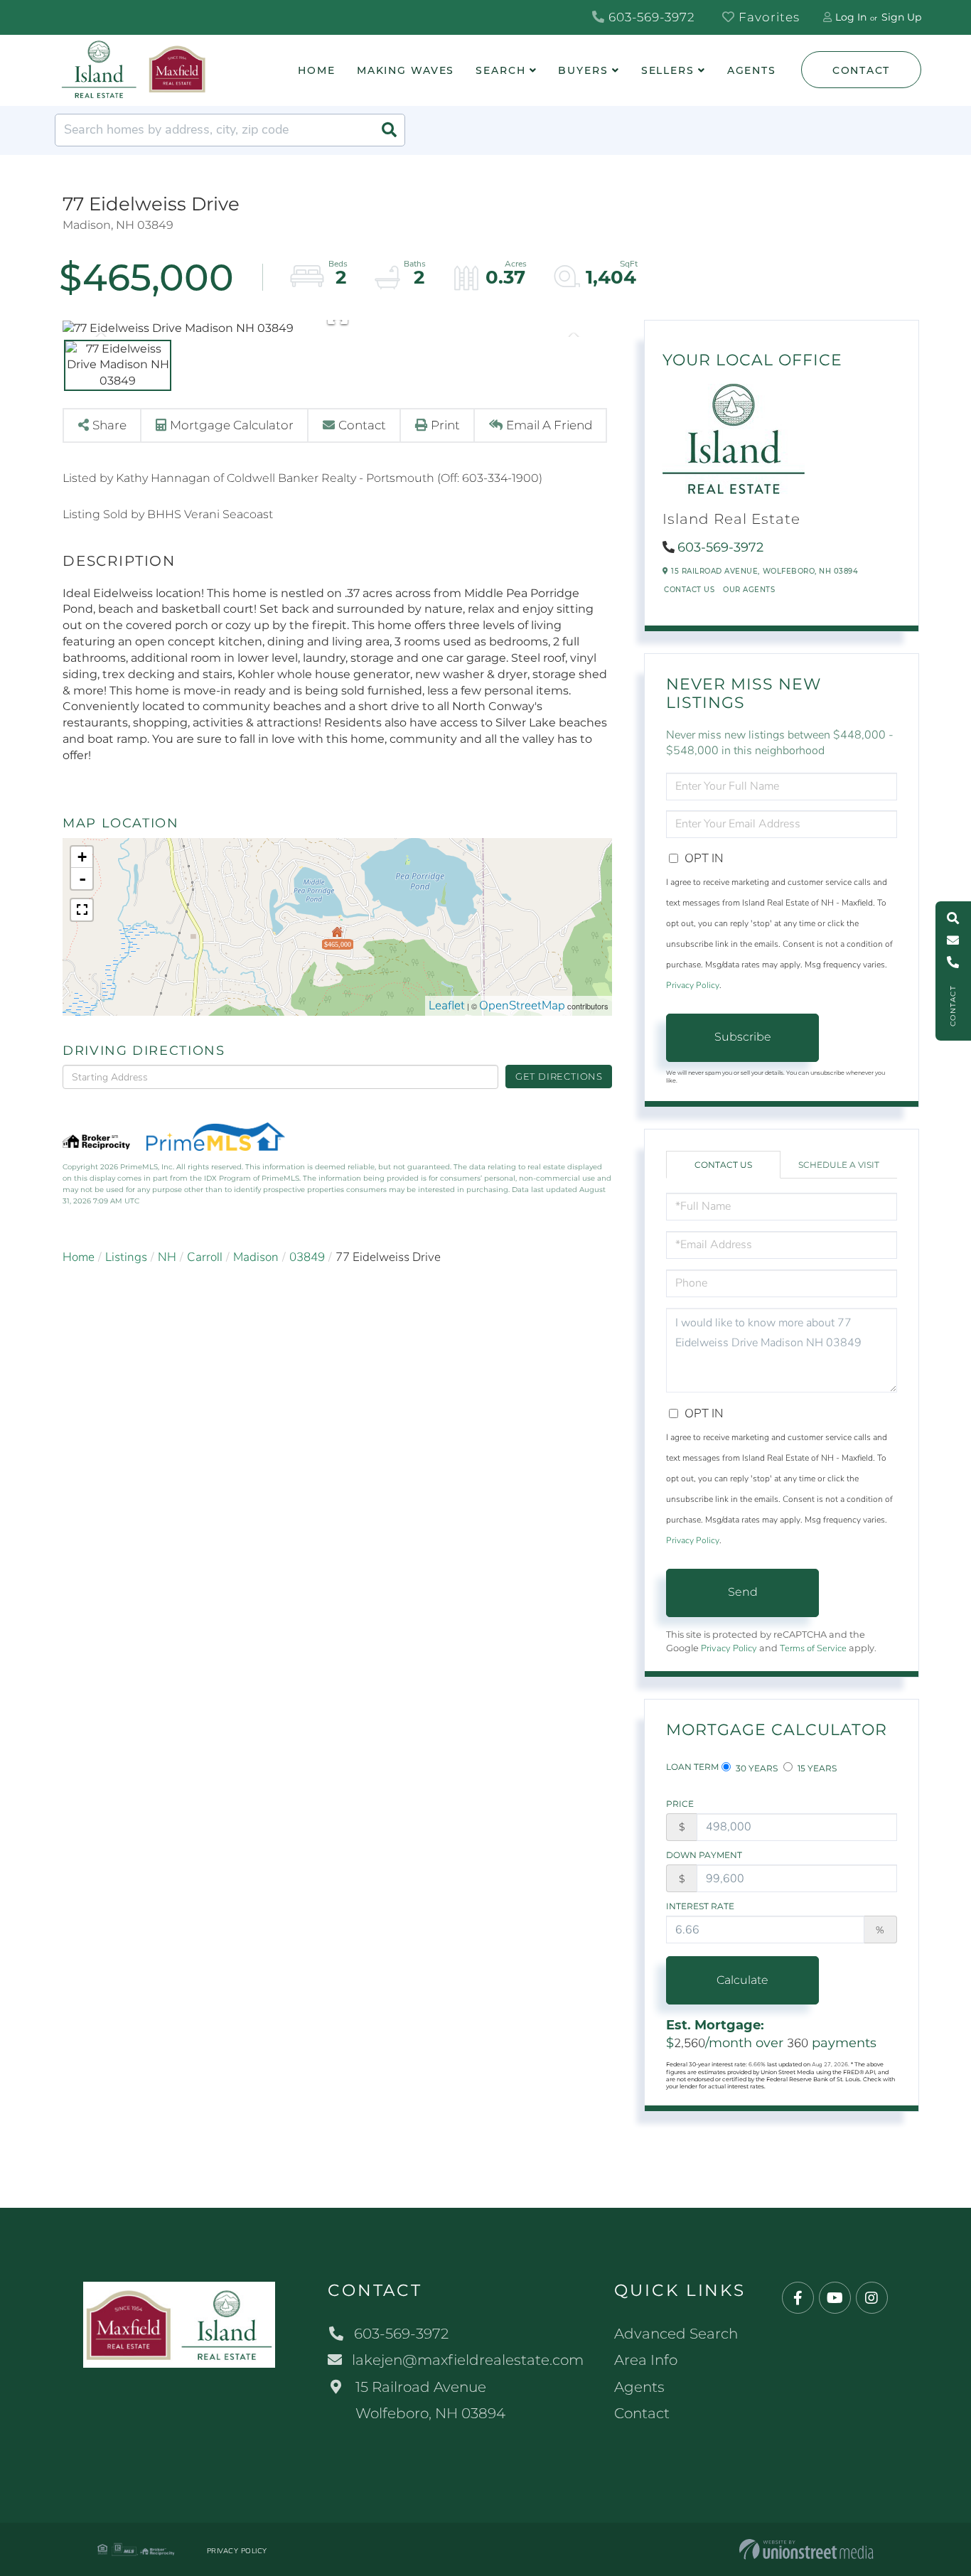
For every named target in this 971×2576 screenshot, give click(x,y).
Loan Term (692, 1767)
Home (79, 1257)
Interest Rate (700, 1906)
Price (680, 1804)
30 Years (756, 1768)
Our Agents (749, 590)
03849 (307, 1257)
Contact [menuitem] (642, 2413)
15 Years (816, 1768)
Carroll (205, 1257)
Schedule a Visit (839, 1165)
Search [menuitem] (500, 70)
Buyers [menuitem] (583, 70)
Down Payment (704, 1855)
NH (167, 1257)
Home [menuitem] (317, 70)
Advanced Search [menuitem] (676, 2334)
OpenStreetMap (522, 1005)
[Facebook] (798, 2298)
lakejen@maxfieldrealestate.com (468, 2360)
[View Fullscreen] (82, 910)
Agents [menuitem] (752, 70)
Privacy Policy (693, 985)
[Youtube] (835, 2298)
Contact (861, 70)
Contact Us (689, 590)
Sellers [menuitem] (668, 70)
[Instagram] (872, 2298)
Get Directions (559, 1076)
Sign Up (901, 17)
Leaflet (447, 1005)
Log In (851, 17)
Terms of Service (813, 1648)
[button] (389, 130)
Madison (256, 1257)
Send (743, 1592)
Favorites (767, 17)
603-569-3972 (650, 17)
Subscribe (743, 1037)
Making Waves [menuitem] (406, 70)
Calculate (742, 1980)
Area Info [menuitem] (646, 2360)
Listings (126, 1257)
